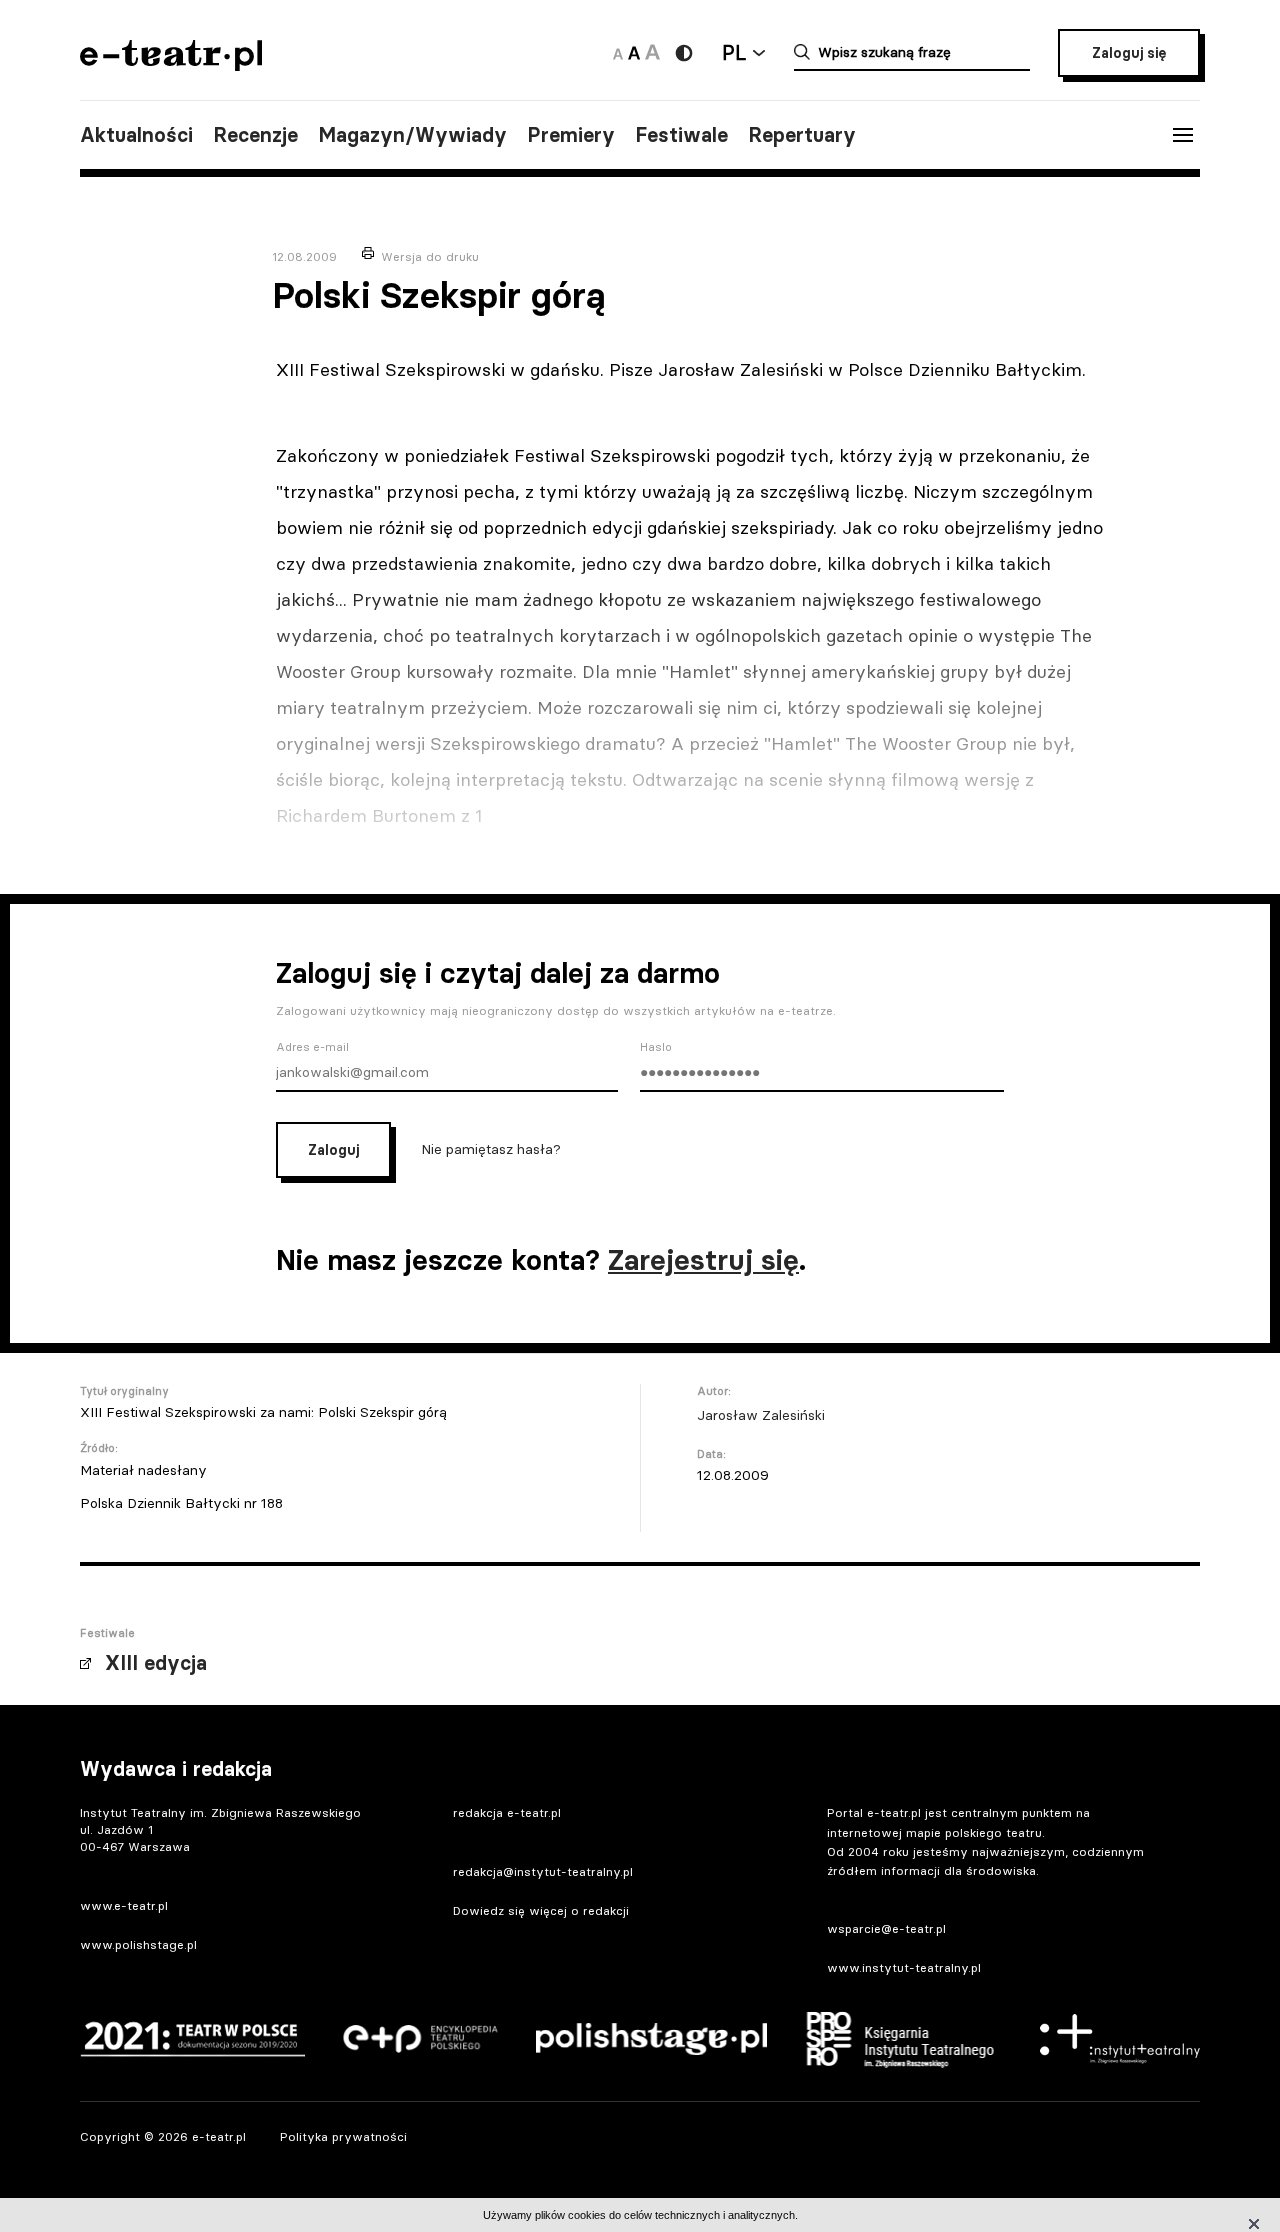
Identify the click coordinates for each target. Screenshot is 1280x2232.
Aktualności (136, 135)
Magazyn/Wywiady (412, 135)
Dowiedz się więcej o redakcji (541, 1910)
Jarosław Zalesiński (761, 1415)
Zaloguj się (1129, 53)
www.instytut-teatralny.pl (904, 1967)
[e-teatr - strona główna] (171, 64)
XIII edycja (156, 1663)
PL (734, 52)
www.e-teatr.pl (124, 1905)
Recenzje (255, 135)
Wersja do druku (430, 256)
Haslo (656, 1047)
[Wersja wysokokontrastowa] (684, 53)
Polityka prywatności (343, 2136)
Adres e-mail (312, 1047)
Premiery (571, 135)
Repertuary (802, 135)
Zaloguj (333, 1150)
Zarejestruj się (703, 1260)
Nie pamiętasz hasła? (491, 1149)
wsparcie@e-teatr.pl (886, 1928)
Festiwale (681, 135)
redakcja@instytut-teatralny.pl (543, 1871)
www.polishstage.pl (138, 1944)
